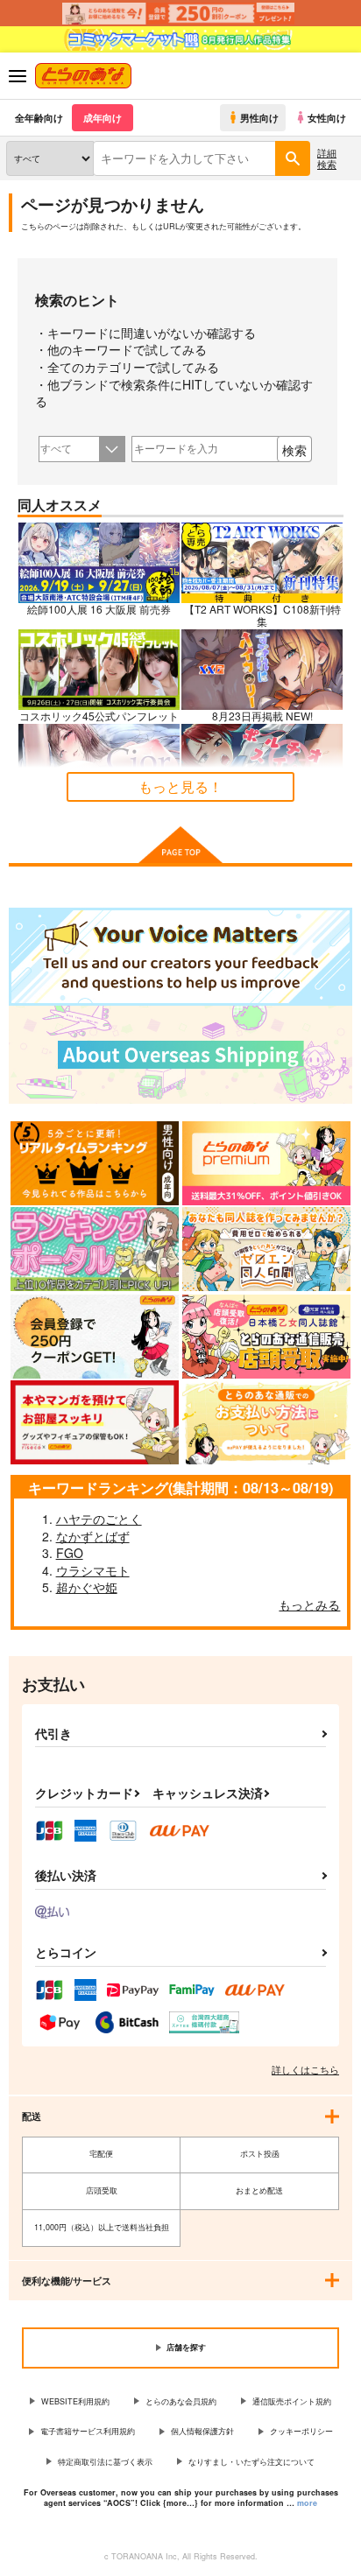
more (307, 2503)
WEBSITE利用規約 (75, 2401)
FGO (70, 1553)
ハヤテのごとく (99, 1519)
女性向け (327, 117)
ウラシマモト (93, 1570)
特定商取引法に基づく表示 (105, 2462)
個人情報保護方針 (202, 2431)
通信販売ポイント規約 (292, 2401)
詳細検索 (327, 158)
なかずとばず (93, 1536)
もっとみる (309, 1604)
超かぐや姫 (87, 1587)
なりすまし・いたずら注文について (251, 2462)
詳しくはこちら (305, 2069)
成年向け (103, 117)
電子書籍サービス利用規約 (88, 2431)
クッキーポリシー (301, 2431)
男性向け (259, 117)
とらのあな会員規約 (181, 2401)
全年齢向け (39, 117)
